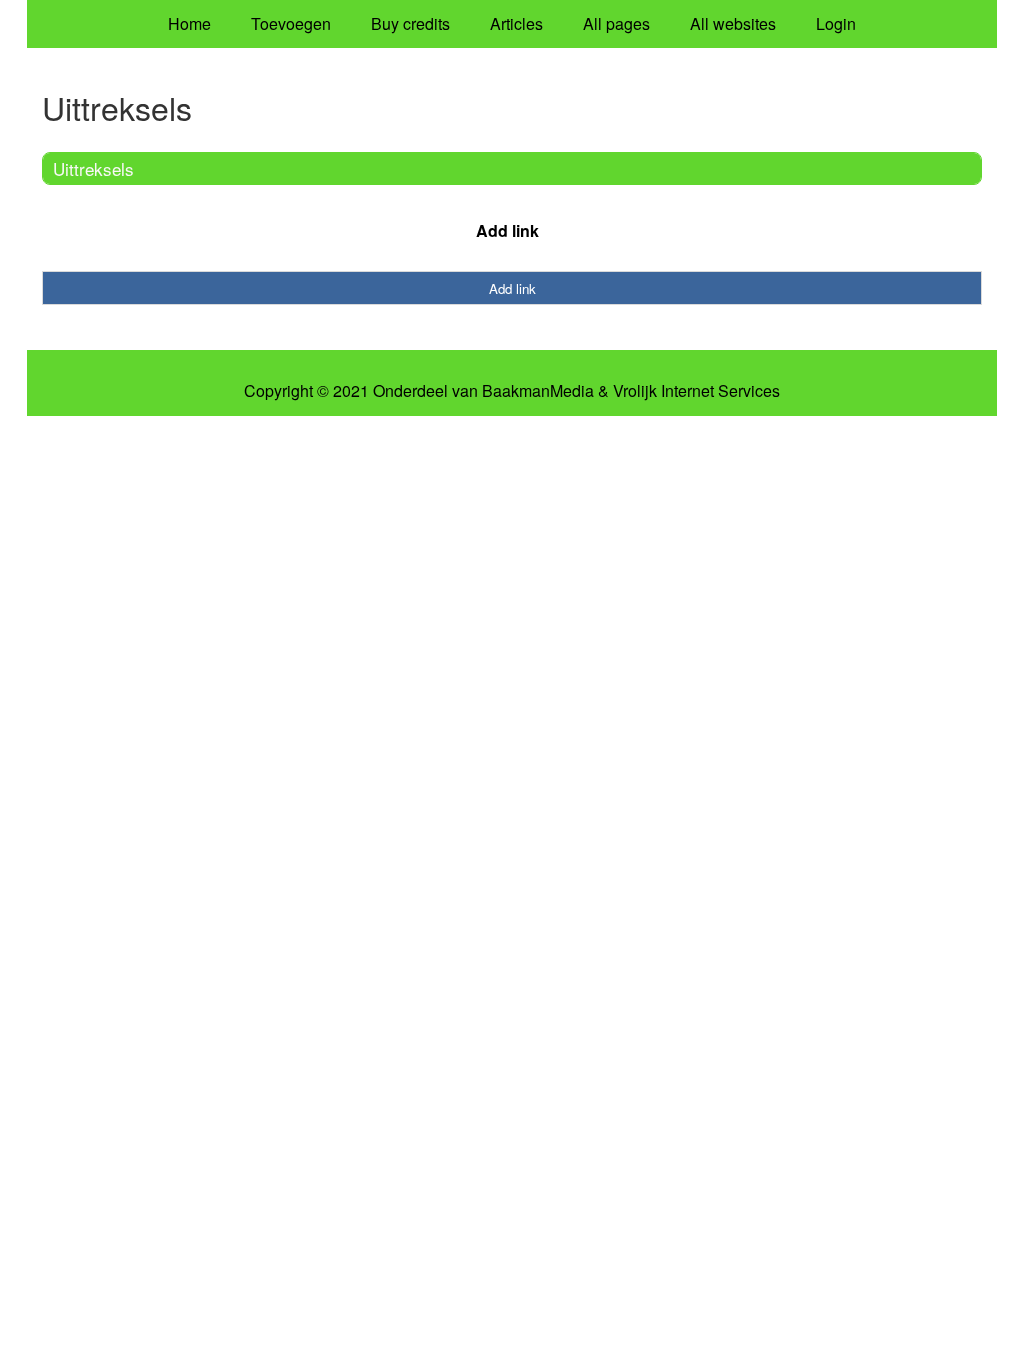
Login (836, 23)
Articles (516, 23)
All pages (616, 23)
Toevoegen (291, 23)
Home (189, 23)
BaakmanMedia (538, 391)
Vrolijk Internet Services (696, 391)
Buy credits (410, 23)
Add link (507, 230)
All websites (733, 23)
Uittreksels (93, 168)
